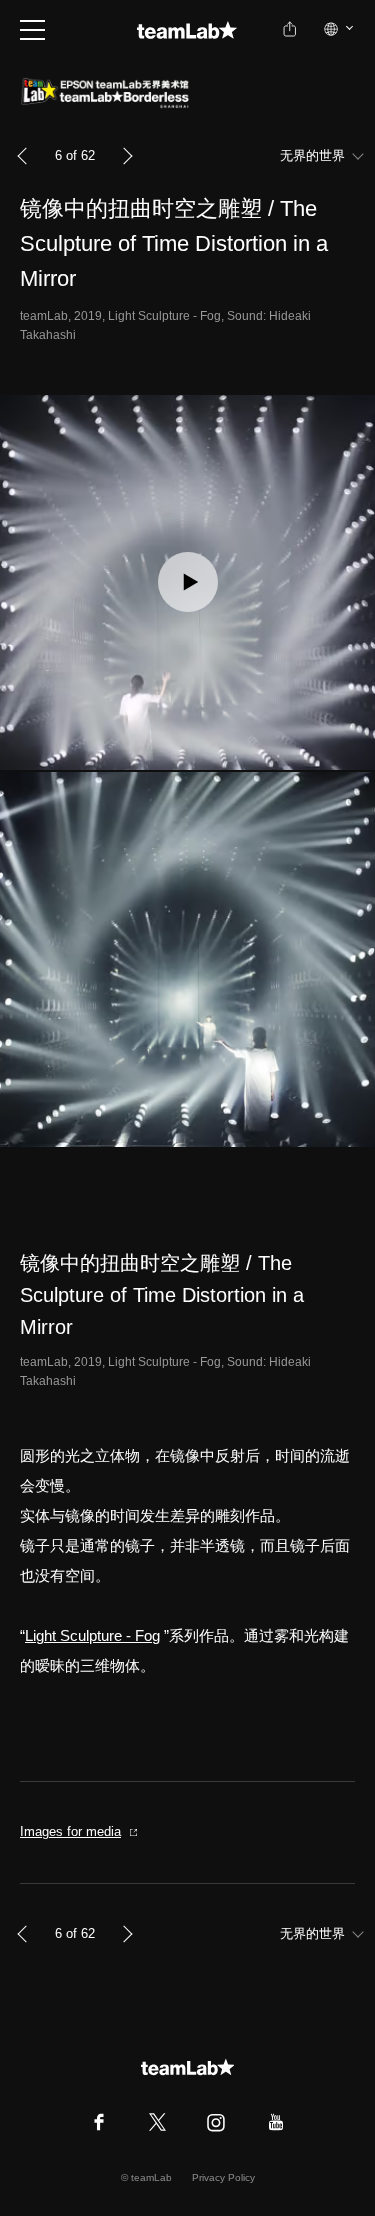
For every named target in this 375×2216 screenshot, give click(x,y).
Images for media (70, 1831)
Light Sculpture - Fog (92, 1635)
